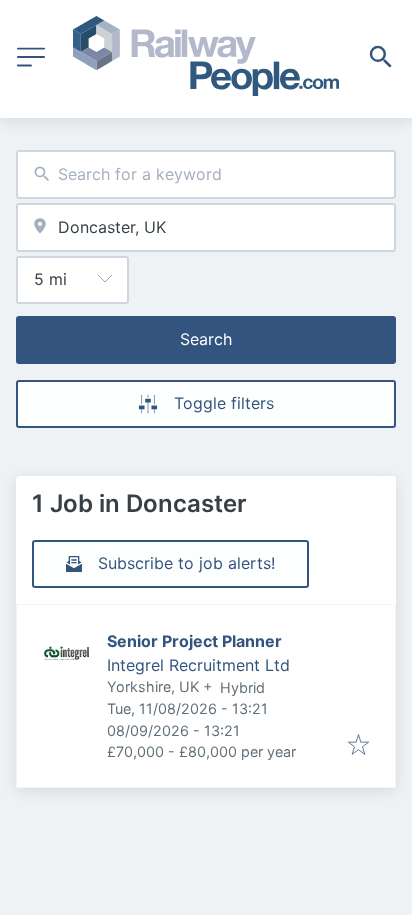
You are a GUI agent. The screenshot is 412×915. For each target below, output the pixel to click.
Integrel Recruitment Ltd (198, 665)
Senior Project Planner (194, 641)
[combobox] (206, 174)
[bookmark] (358, 746)
